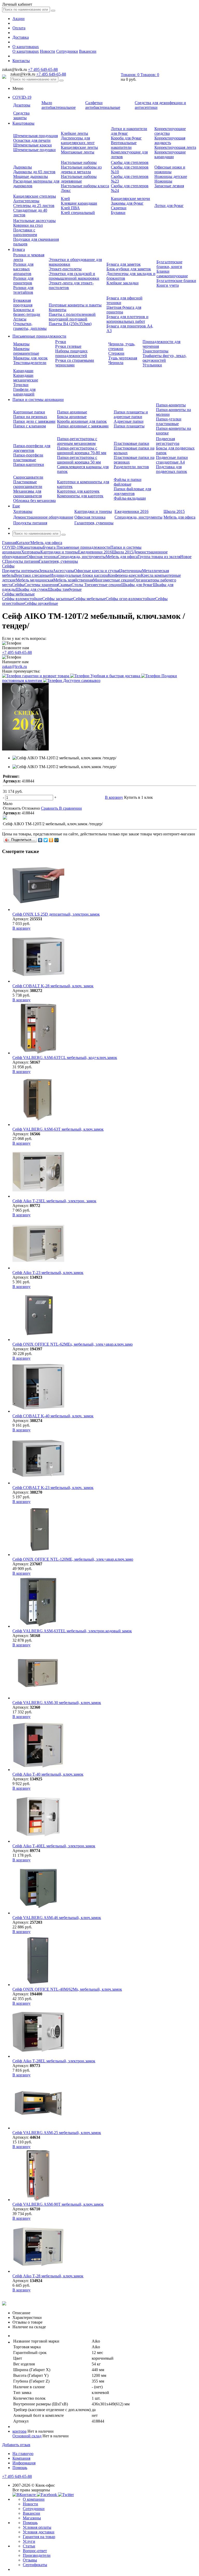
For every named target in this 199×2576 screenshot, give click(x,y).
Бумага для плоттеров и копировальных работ (127, 319)
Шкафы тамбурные (65, 589)
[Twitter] (46, 840)
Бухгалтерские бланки (176, 281)
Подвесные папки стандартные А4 (172, 460)
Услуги (29, 2541)
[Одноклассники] (51, 840)
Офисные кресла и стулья (97, 571)
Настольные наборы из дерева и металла (81, 169)
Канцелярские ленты (79, 147)
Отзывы (30, 2560)
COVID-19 (22, 97)
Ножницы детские (171, 176)
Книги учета (168, 285)
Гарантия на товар (39, 2537)
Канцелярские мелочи (130, 199)
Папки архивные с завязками (83, 426)
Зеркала (46, 571)
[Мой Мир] (57, 840)
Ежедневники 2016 (132, 511)
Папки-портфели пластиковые (28, 457)
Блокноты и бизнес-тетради (27, 312)
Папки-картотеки (29, 464)
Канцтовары (23, 123)
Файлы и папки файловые (128, 482)
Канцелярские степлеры (35, 196)
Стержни (116, 353)
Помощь (20, 2468)
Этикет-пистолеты (65, 269)
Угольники (152, 365)
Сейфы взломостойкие (22, 599)
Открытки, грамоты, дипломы (30, 326)
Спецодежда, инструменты (138, 517)
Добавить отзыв (16, 2445)
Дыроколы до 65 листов (34, 172)
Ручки (61, 342)
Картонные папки (29, 412)
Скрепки (119, 208)
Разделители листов (131, 467)
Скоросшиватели (28, 477)
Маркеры (21, 344)
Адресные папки (129, 421)
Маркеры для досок (30, 358)
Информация (24, 2463)
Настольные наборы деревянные (79, 179)
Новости (48, 51)
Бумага (19, 249)
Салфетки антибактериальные (103, 105)
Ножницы (163, 181)
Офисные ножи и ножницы (170, 169)
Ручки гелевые (68, 346)
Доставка (21, 37)
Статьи (29, 2546)
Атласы (20, 319)
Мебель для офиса (179, 517)
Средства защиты (21, 115)
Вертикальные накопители (124, 145)
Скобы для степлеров (130, 162)
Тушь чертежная (123, 358)
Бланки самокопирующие (172, 274)
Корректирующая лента (175, 147)
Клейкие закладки (123, 283)
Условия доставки (39, 2532)
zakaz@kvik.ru (15, 666)
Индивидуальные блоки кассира (79, 575)
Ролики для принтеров (23, 281)
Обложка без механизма (34, 501)
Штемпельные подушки (34, 150)
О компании (34, 2499)
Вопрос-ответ (35, 2551)
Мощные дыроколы (31, 176)
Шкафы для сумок (32, 589)
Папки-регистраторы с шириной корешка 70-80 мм (82, 450)
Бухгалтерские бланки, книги (169, 264)
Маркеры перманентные (26, 351)
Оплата (19, 28)
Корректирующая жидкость (170, 140)
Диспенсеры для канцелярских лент (78, 140)
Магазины (32, 2518)
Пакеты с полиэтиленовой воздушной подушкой (72, 317)
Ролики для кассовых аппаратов (23, 269)
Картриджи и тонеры (93, 511)
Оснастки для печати (32, 140)
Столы (78, 585)
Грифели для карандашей (24, 392)
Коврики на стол (28, 225)
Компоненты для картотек (80, 496)
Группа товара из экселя (159, 557)
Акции (19, 19)
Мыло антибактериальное (59, 105)
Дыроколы (23, 167)
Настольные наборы (79, 162)
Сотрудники (67, 51)
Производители (37, 2555)
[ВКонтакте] (40, 840)
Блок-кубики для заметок (129, 269)
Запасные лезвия (169, 186)
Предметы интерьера (21, 571)
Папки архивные (72, 412)
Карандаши (23, 371)
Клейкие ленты (74, 133)
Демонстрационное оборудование (43, 517)
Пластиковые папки (132, 443)
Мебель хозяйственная (73, 580)
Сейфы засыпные (58, 599)
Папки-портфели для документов (32, 448)
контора (19, 2431)
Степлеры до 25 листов (34, 206)
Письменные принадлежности (39, 336)
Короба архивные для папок (82, 421)
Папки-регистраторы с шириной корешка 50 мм (79, 460)
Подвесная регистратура (168, 441)
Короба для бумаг (126, 138)
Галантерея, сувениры (94, 523)
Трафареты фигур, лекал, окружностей (165, 358)
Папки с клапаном (30, 426)
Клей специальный (78, 213)
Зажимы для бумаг (127, 203)
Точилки (21, 385)
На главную (23, 2454)
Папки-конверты (171, 405)
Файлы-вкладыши (130, 498)
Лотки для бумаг (169, 206)
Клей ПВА (70, 208)
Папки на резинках (30, 417)
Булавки (118, 213)
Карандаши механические (26, 378)
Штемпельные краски (33, 145)
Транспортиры (155, 351)
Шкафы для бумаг (137, 585)
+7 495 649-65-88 (43, 69)
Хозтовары (23, 511)
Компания (21, 2458)
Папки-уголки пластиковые (169, 421)
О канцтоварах (26, 47)
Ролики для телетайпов (23, 290)
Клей (65, 199)
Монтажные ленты (78, 152)
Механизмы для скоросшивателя (27, 494)
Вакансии (88, 51)
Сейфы (18, 585)
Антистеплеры (26, 201)
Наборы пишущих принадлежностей (71, 353)
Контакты (21, 61)
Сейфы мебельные (89, 599)
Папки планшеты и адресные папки (131, 414)
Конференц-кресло (124, 575)
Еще (16, 506)
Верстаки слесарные (32, 575)
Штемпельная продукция (35, 136)
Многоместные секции (113, 580)
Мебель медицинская (35, 580)
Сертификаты (35, 2565)
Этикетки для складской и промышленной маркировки (74, 276)
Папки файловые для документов (132, 491)
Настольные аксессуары (34, 221)
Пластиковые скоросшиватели (28, 484)
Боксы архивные (72, 417)
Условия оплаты (37, 2527)
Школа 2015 (174, 511)
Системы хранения (41, 585)
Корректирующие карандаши (170, 154)
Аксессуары (63, 571)
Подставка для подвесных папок (172, 469)
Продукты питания (30, 523)
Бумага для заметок (124, 264)
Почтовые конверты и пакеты (75, 305)
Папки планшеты (129, 426)
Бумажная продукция (23, 303)
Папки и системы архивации (38, 400)
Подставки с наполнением (25, 232)
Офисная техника (90, 517)
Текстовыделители (30, 363)
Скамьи (65, 585)
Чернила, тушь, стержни (122, 346)
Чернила (116, 363)
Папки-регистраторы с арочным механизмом (77, 441)
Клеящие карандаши (79, 203)
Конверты (58, 310)
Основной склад (27, 2436)
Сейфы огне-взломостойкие (130, 599)
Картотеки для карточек (78, 491)
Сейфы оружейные (41, 603)
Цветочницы (131, 571)
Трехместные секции (103, 585)
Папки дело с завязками (34, 421)
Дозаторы (22, 105)
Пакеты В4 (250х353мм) (70, 324)
